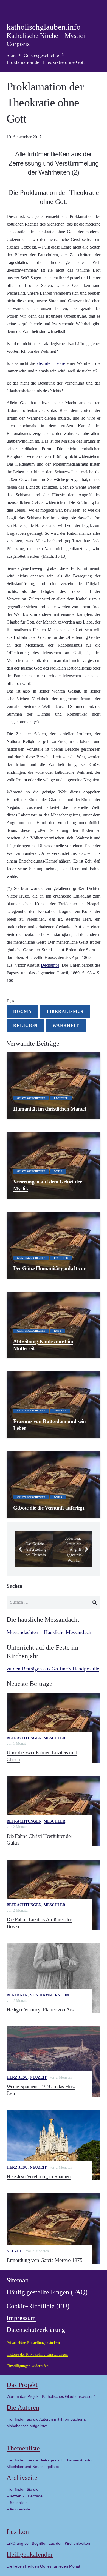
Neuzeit (38, 2077)
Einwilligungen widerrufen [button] (28, 2366)
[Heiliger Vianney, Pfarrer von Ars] (54, 1978)
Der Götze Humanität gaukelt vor (49, 1268)
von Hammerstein (49, 1995)
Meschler (54, 1738)
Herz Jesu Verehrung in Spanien (39, 2177)
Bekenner (17, 1995)
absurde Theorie (51, 363)
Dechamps (50, 965)
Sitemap (18, 2280)
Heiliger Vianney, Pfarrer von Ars (40, 2010)
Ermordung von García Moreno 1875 (45, 2260)
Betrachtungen (24, 1738)
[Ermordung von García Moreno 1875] (54, 2229)
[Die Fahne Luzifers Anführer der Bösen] (54, 1895)
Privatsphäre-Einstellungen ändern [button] (33, 2343)
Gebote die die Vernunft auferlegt (49, 1508)
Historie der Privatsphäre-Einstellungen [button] (37, 2354)
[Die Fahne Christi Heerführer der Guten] (54, 1811)
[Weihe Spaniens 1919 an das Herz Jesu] (54, 2062)
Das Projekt (22, 2385)
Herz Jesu (17, 2077)
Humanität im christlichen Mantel (50, 1109)
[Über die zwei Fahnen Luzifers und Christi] (54, 1728)
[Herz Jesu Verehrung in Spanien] (54, 2145)
